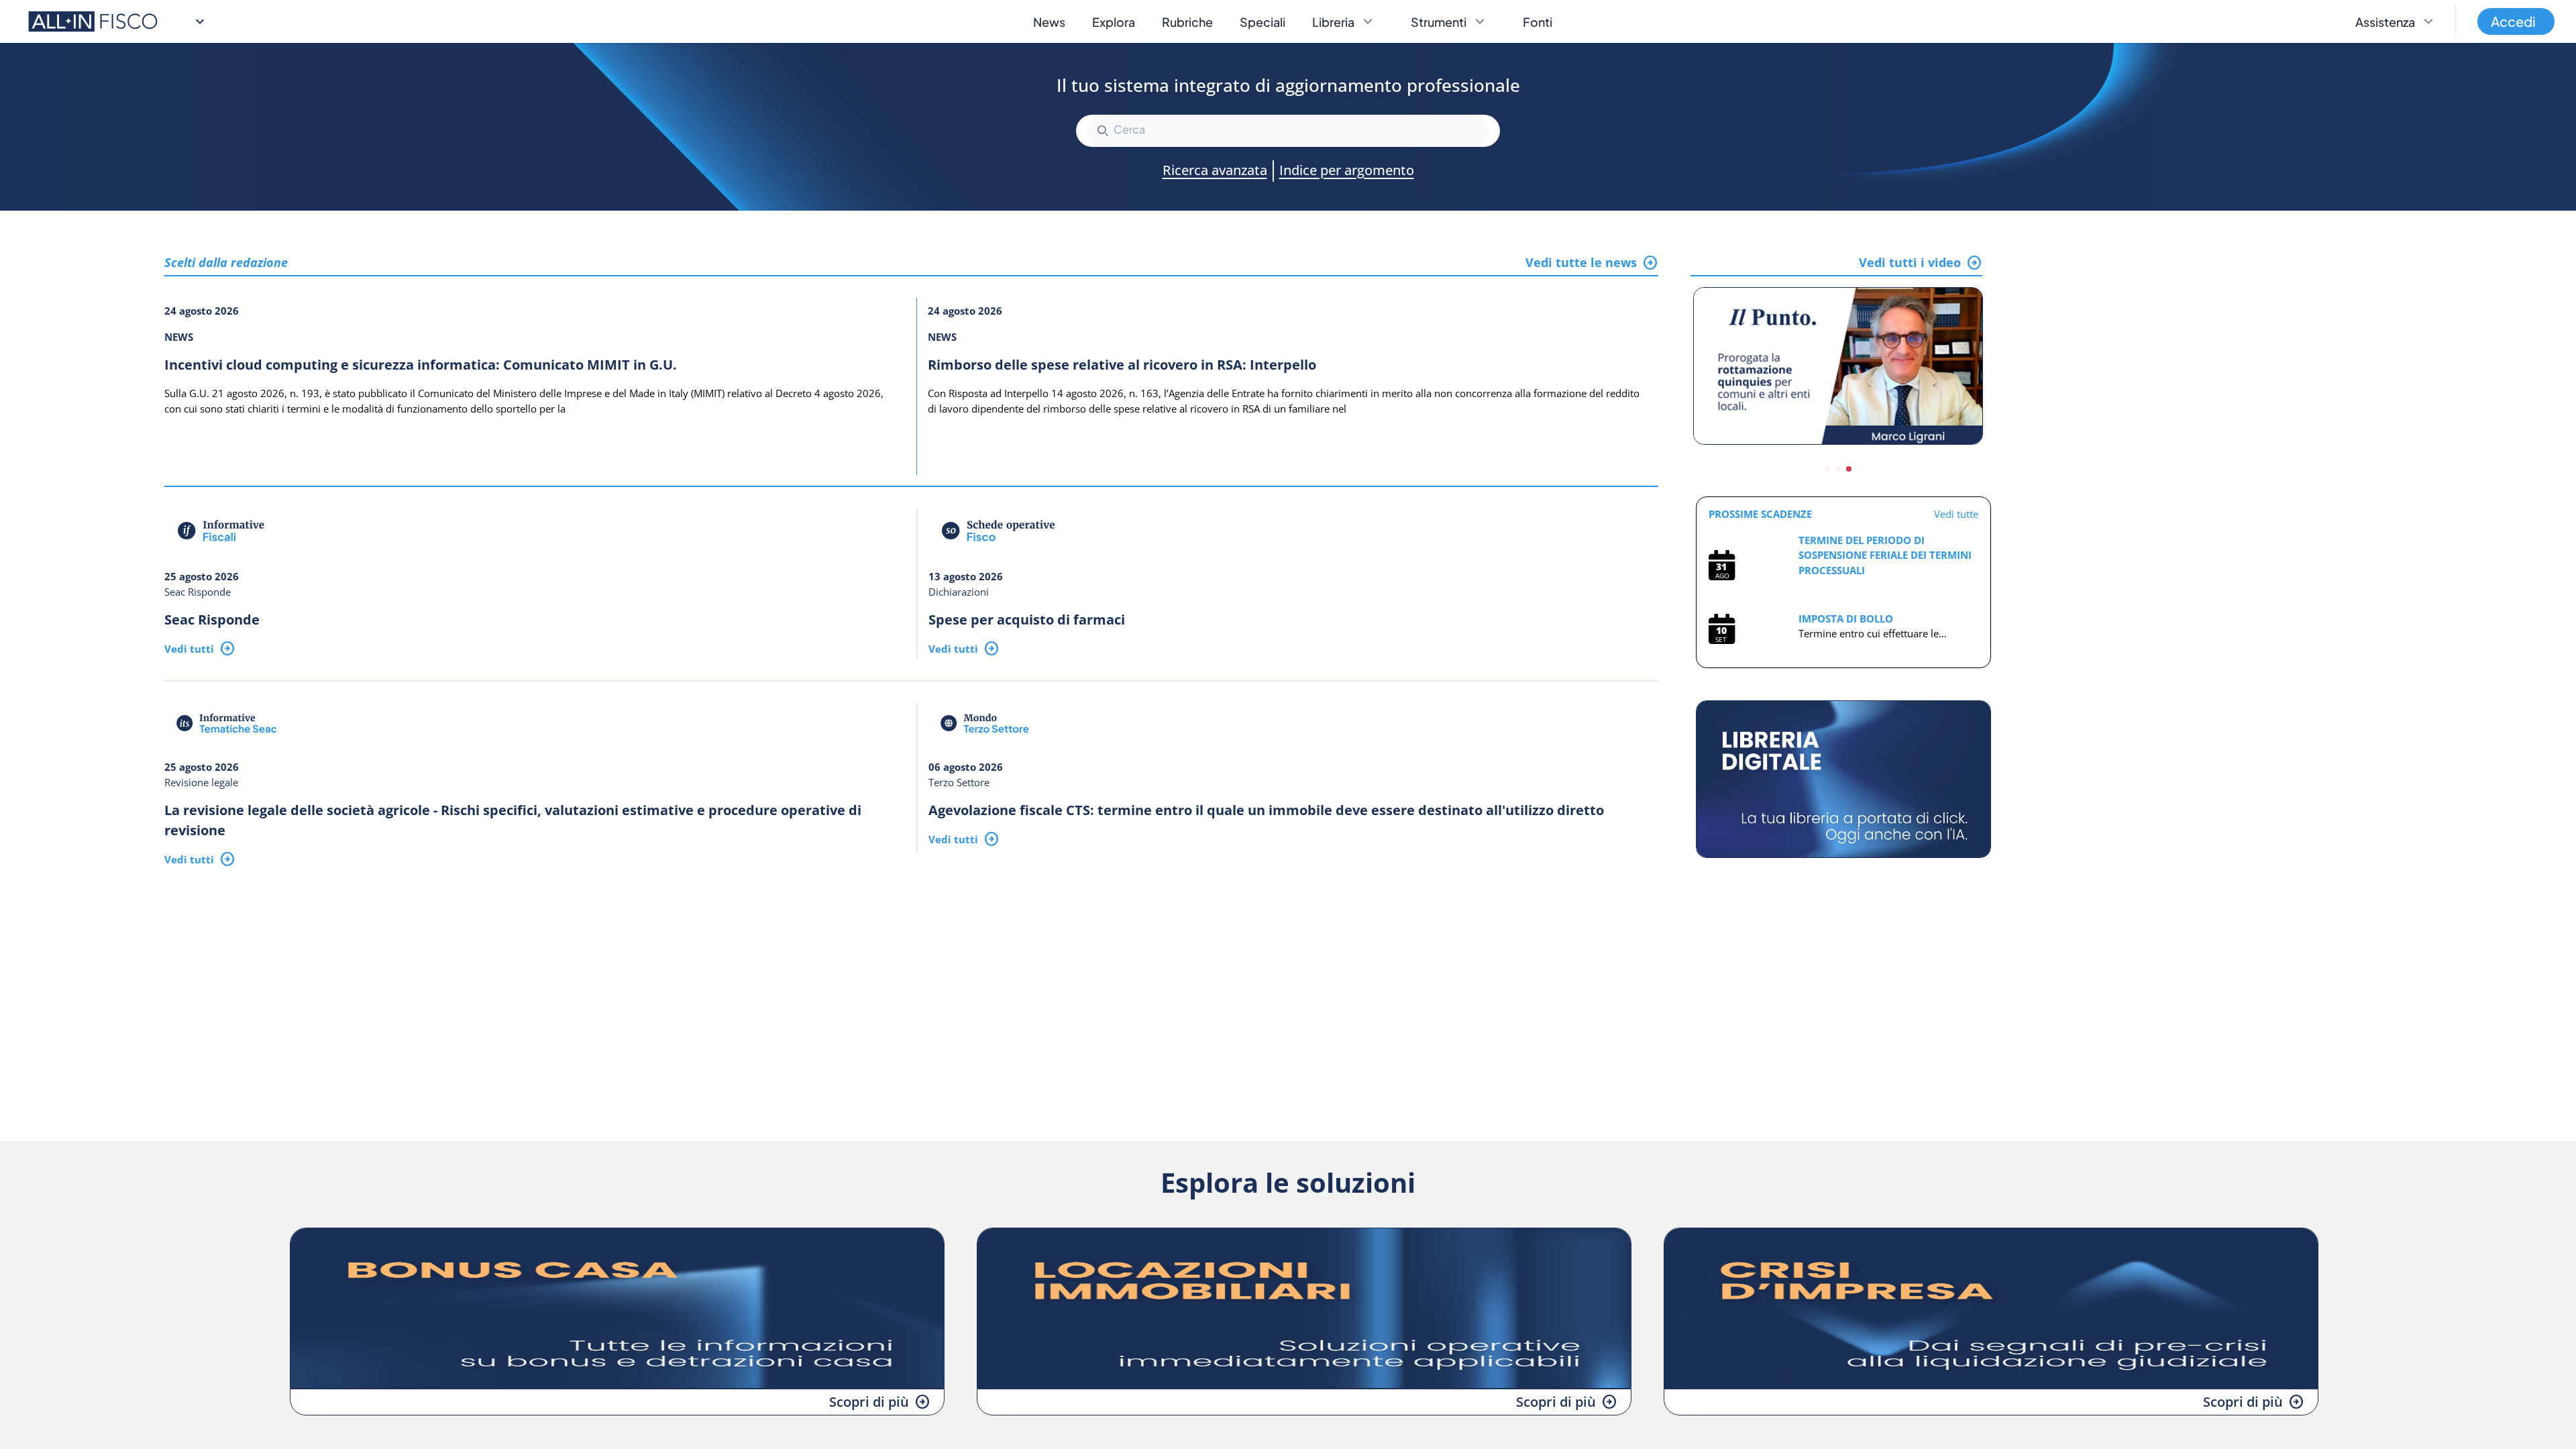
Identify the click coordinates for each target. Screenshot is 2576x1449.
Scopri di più (869, 1402)
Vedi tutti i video (1910, 262)
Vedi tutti (189, 649)
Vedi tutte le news (1581, 262)
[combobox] (1288, 131)
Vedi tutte (1956, 514)
